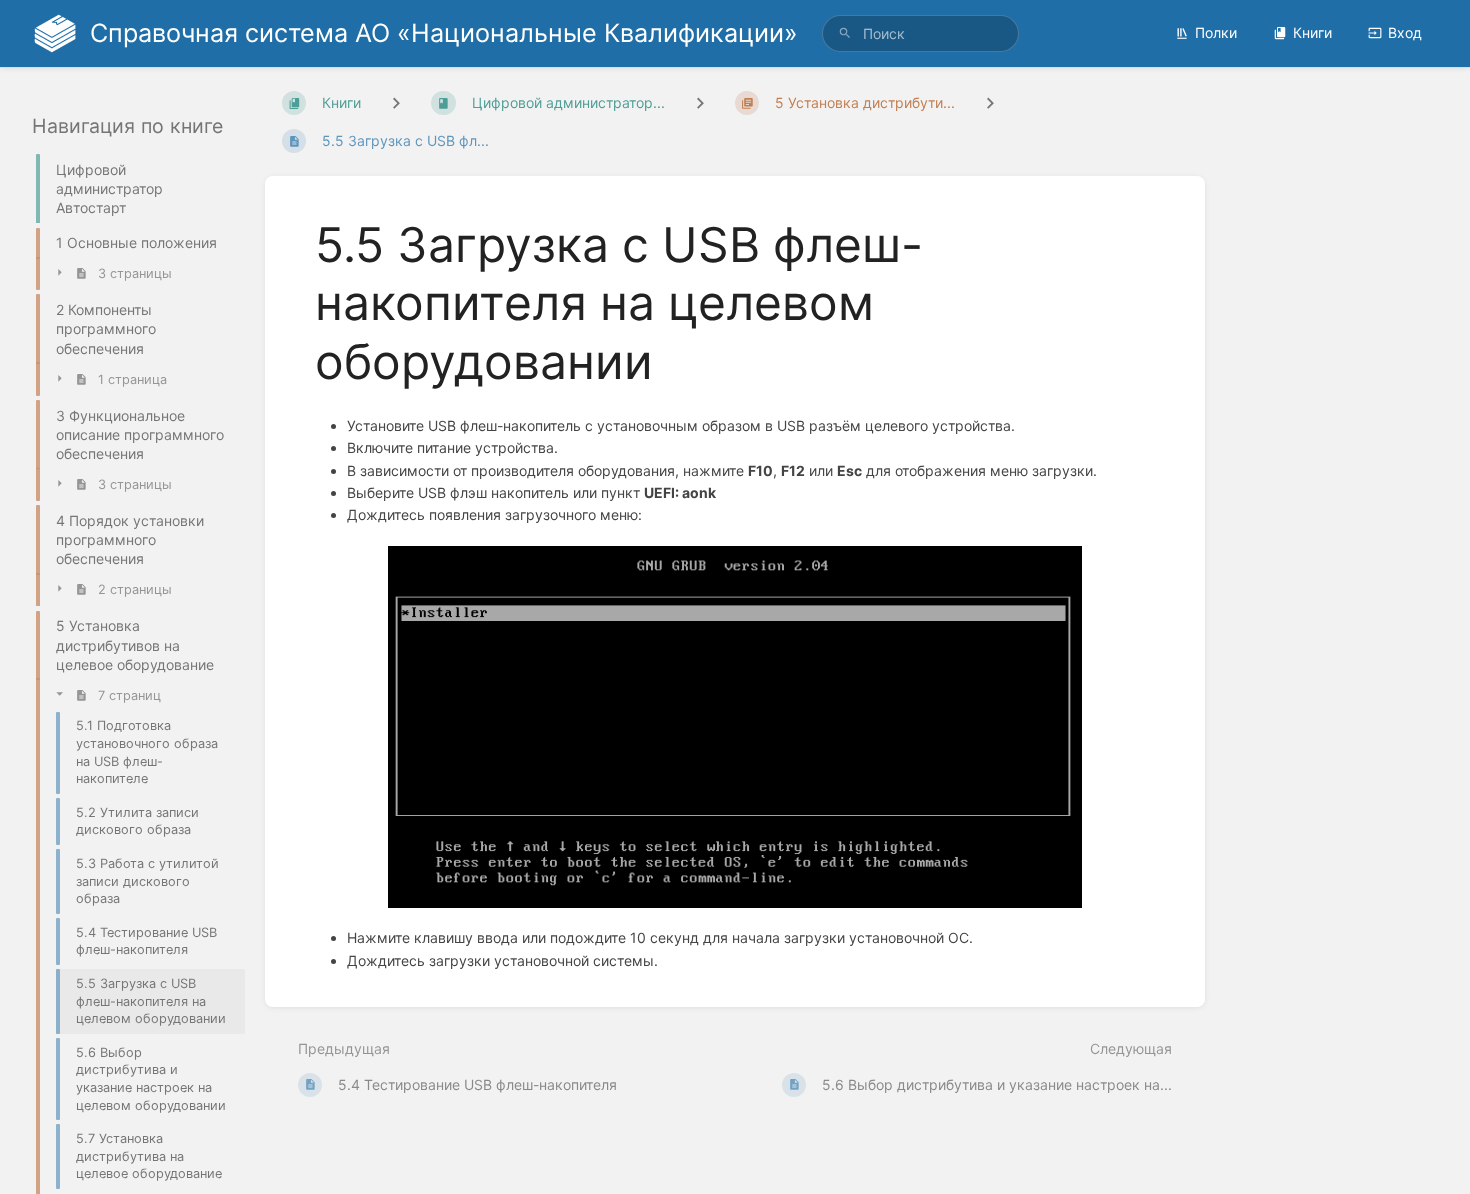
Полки (1216, 32)
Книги (1312, 32)
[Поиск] (845, 33)
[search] (921, 33)
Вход (1405, 32)
